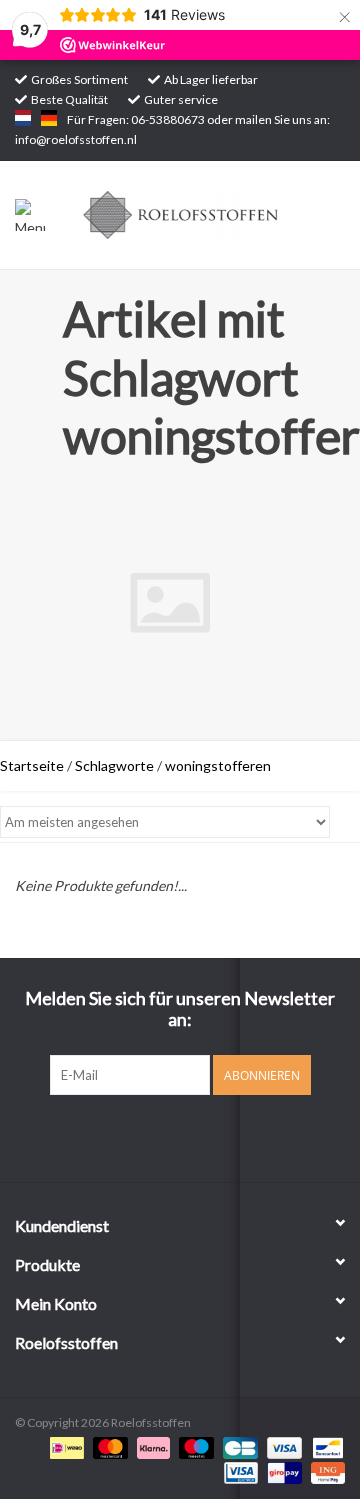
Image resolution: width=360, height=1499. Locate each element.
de (49, 118)
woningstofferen (218, 765)
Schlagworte (114, 765)
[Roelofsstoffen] (211, 213)
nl (23, 118)
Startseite (32, 765)
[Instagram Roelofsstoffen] (198, 1136)
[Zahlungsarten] (64, 1446)
